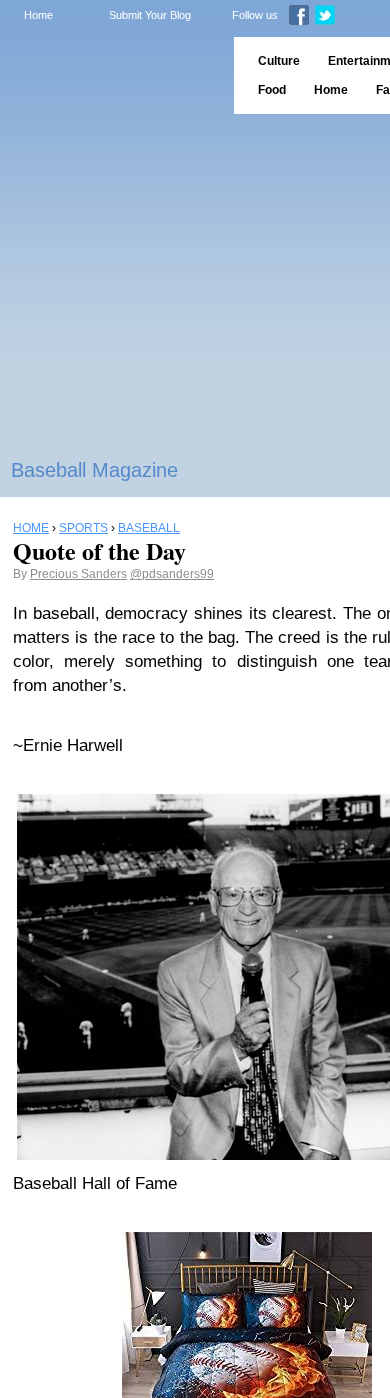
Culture (279, 61)
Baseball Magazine (94, 470)
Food (272, 90)
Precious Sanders (78, 574)
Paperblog (110, 75)
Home (38, 15)
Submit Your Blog (150, 15)
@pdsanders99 (172, 574)
